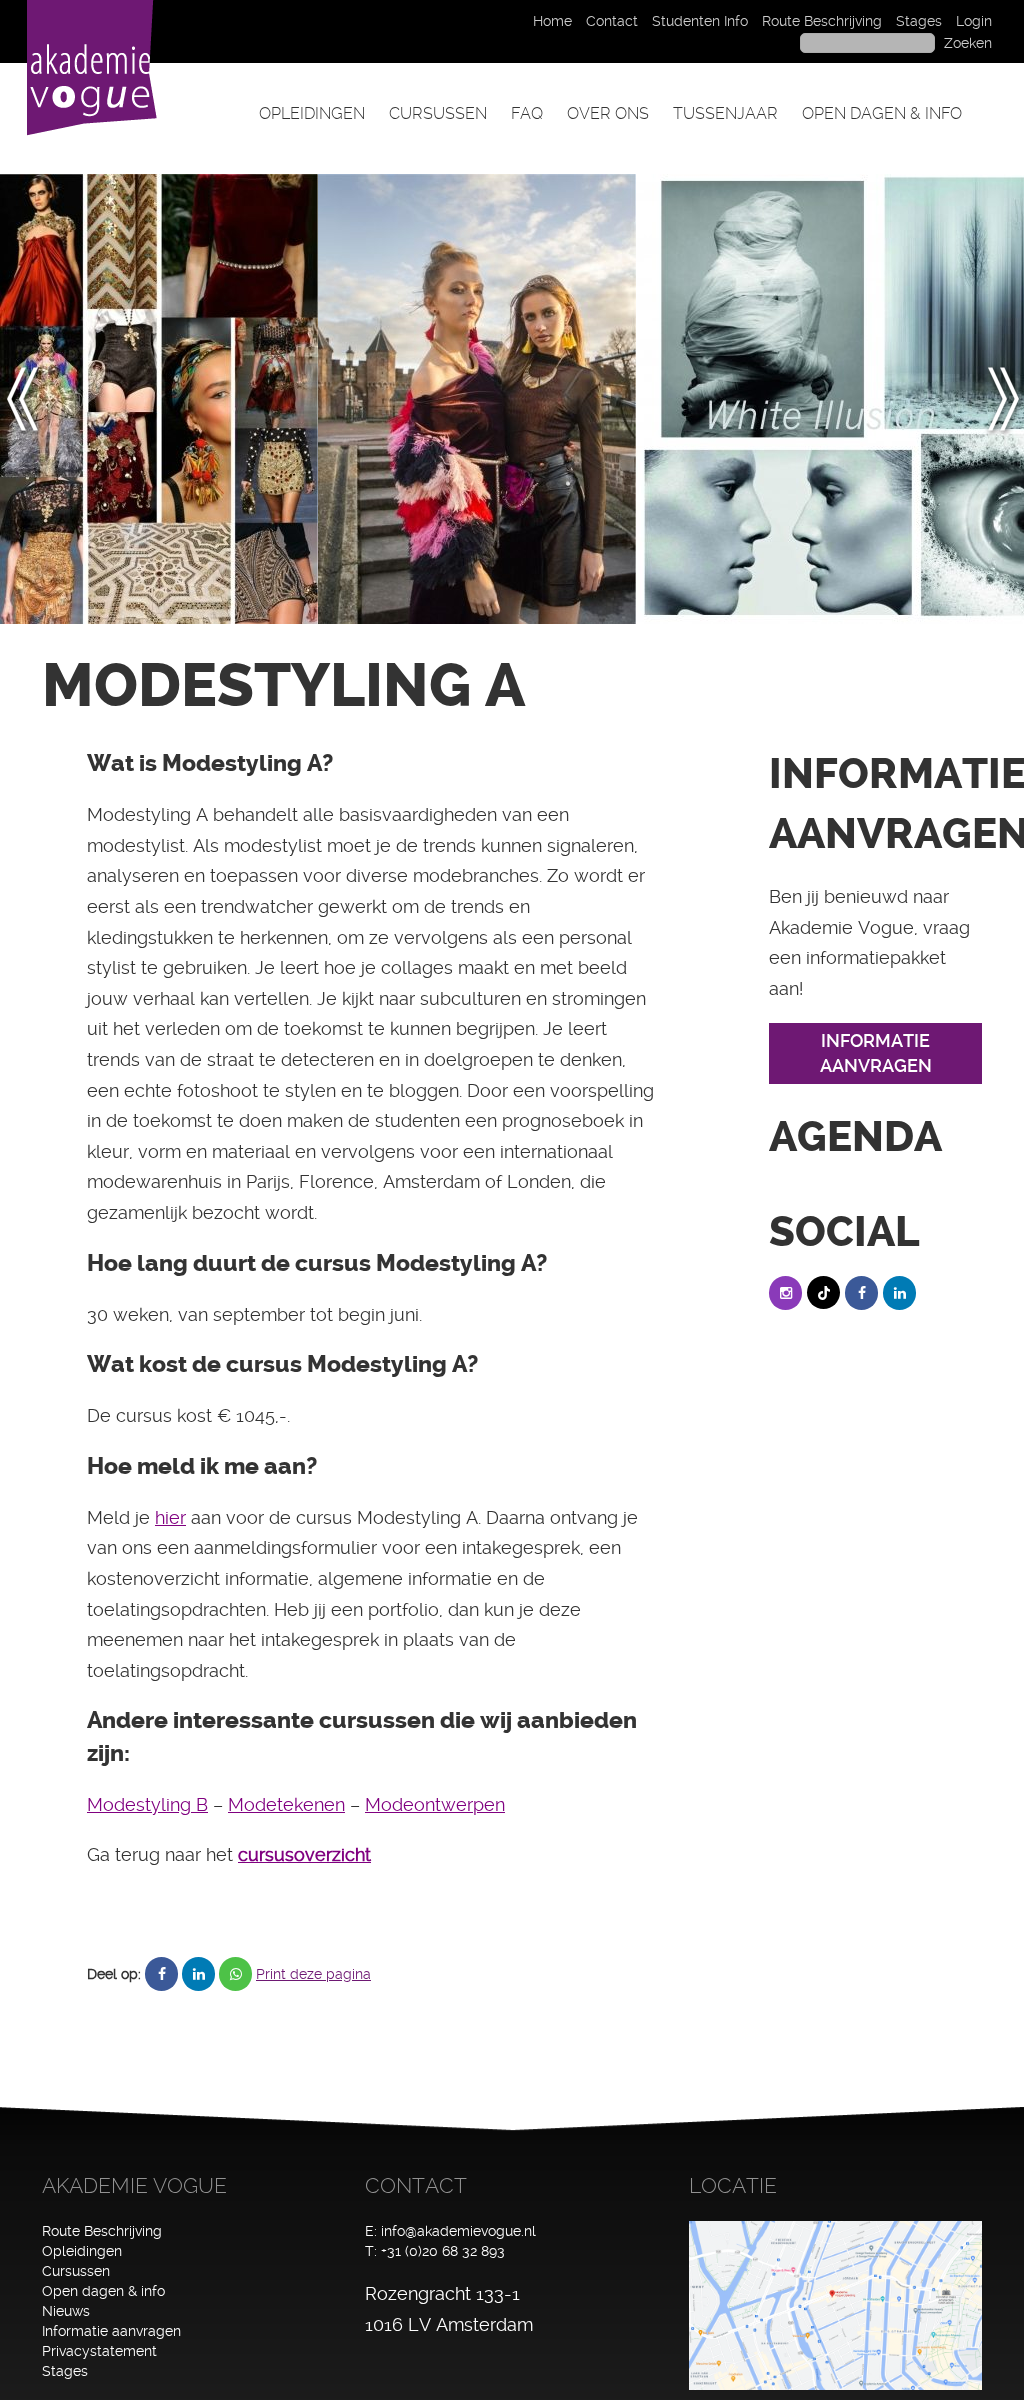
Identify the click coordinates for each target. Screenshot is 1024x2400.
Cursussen (438, 113)
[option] (159, 399)
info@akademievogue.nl (458, 2231)
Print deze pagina (313, 1974)
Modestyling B (147, 1804)
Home (552, 21)
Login (974, 21)
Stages (919, 21)
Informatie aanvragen (111, 2331)
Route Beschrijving (822, 21)
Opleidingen (312, 113)
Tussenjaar (725, 113)
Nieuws (66, 2311)
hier (170, 1517)
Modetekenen (286, 1804)
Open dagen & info (882, 113)
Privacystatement (99, 2351)
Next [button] (1002, 399)
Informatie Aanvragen (876, 1053)
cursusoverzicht (304, 1854)
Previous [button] (33, 399)
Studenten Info (700, 21)
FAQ (527, 113)
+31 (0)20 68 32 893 (443, 2251)
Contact (612, 21)
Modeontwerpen (435, 1804)
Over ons (608, 113)
